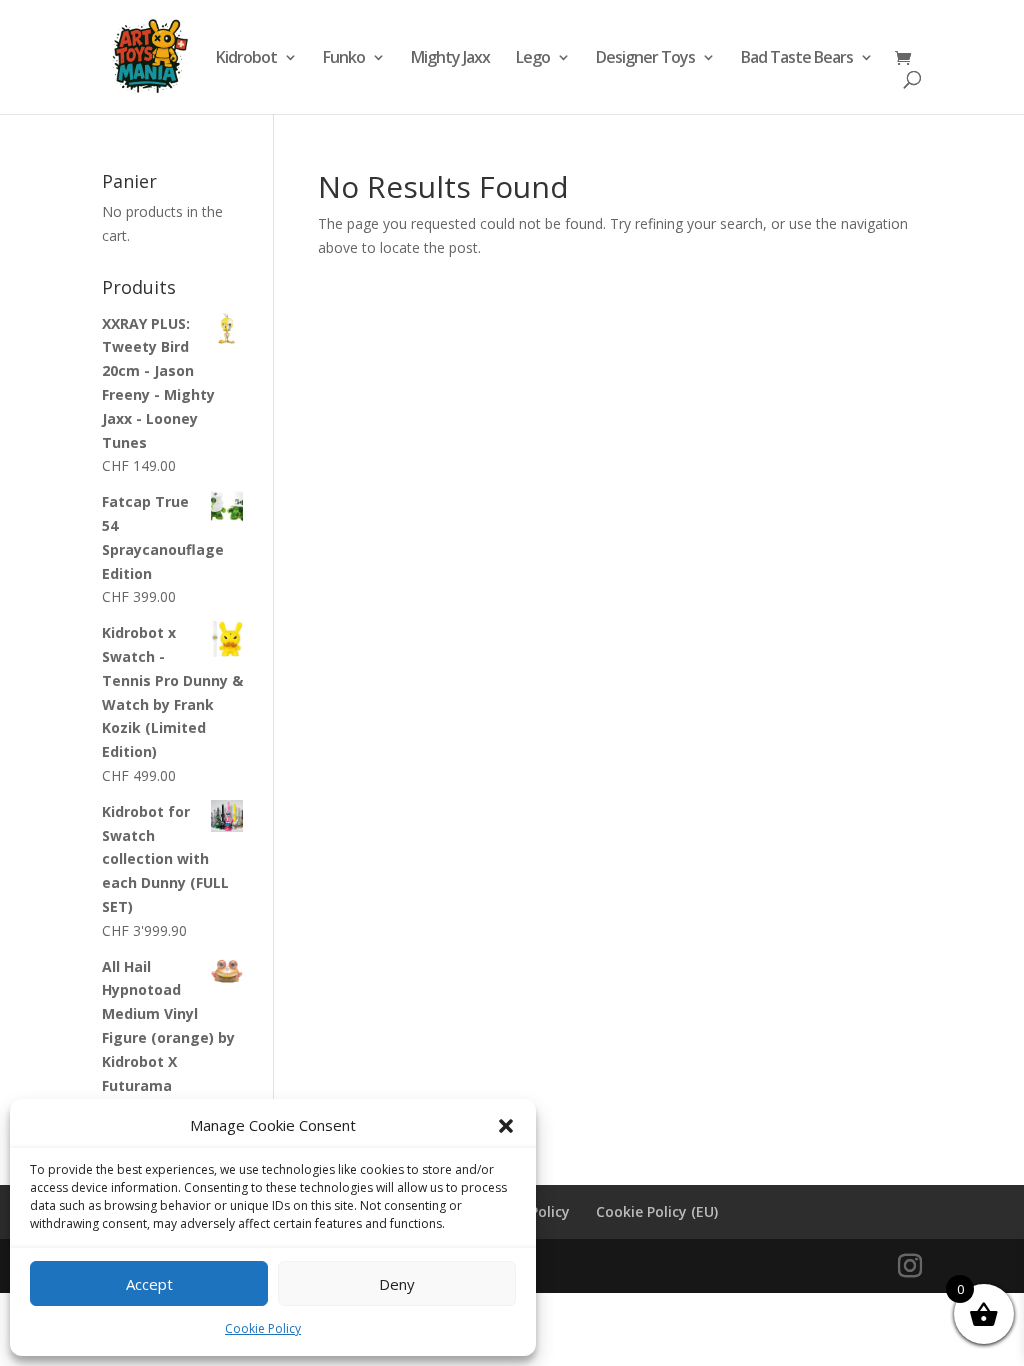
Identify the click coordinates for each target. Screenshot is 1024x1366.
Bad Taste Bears (797, 59)
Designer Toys (645, 59)
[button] (506, 1126)
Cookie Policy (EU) (657, 1211)
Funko (344, 59)
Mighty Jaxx (450, 59)
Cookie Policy (263, 1328)
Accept (149, 1284)
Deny (397, 1284)
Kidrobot (246, 59)
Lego (533, 59)
